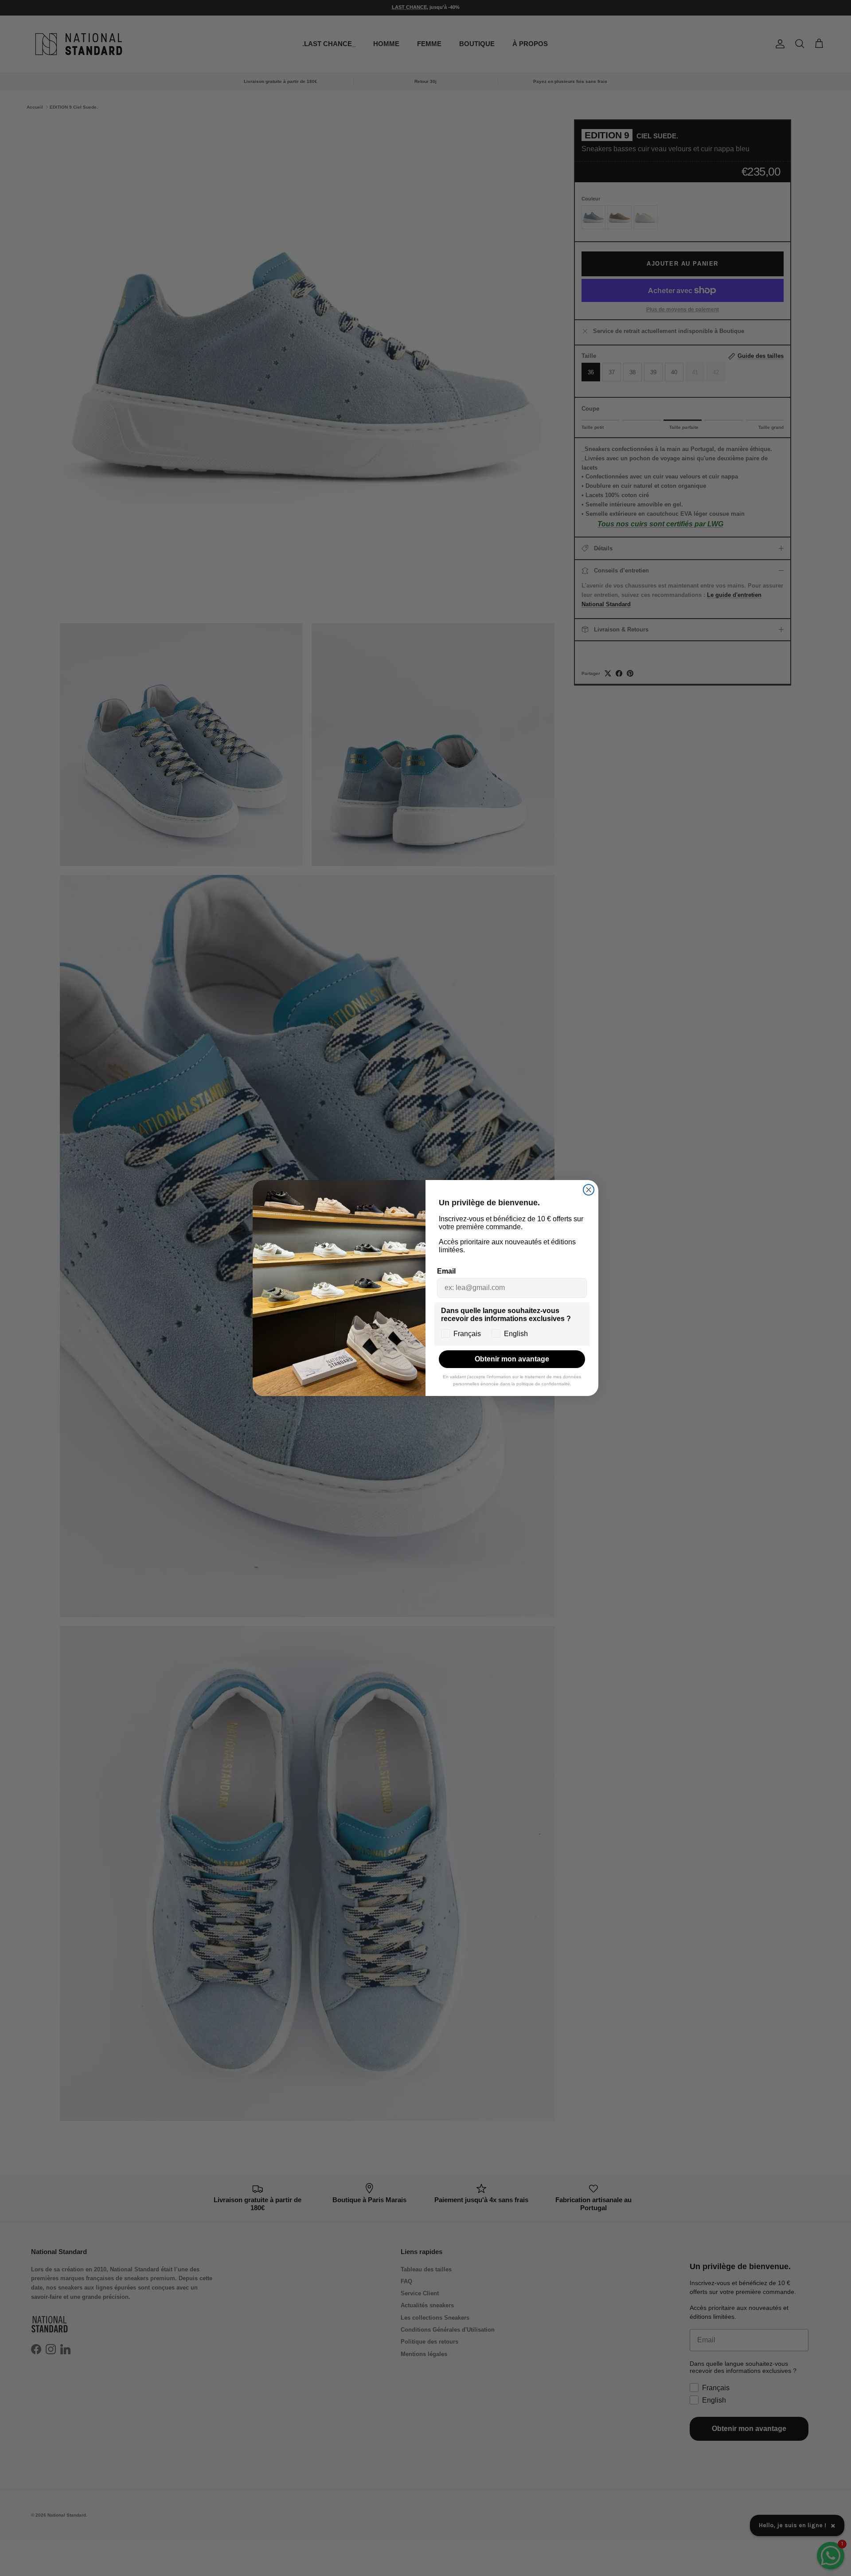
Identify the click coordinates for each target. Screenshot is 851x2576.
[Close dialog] (589, 1190)
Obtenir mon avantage (512, 1359)
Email (446, 1271)
